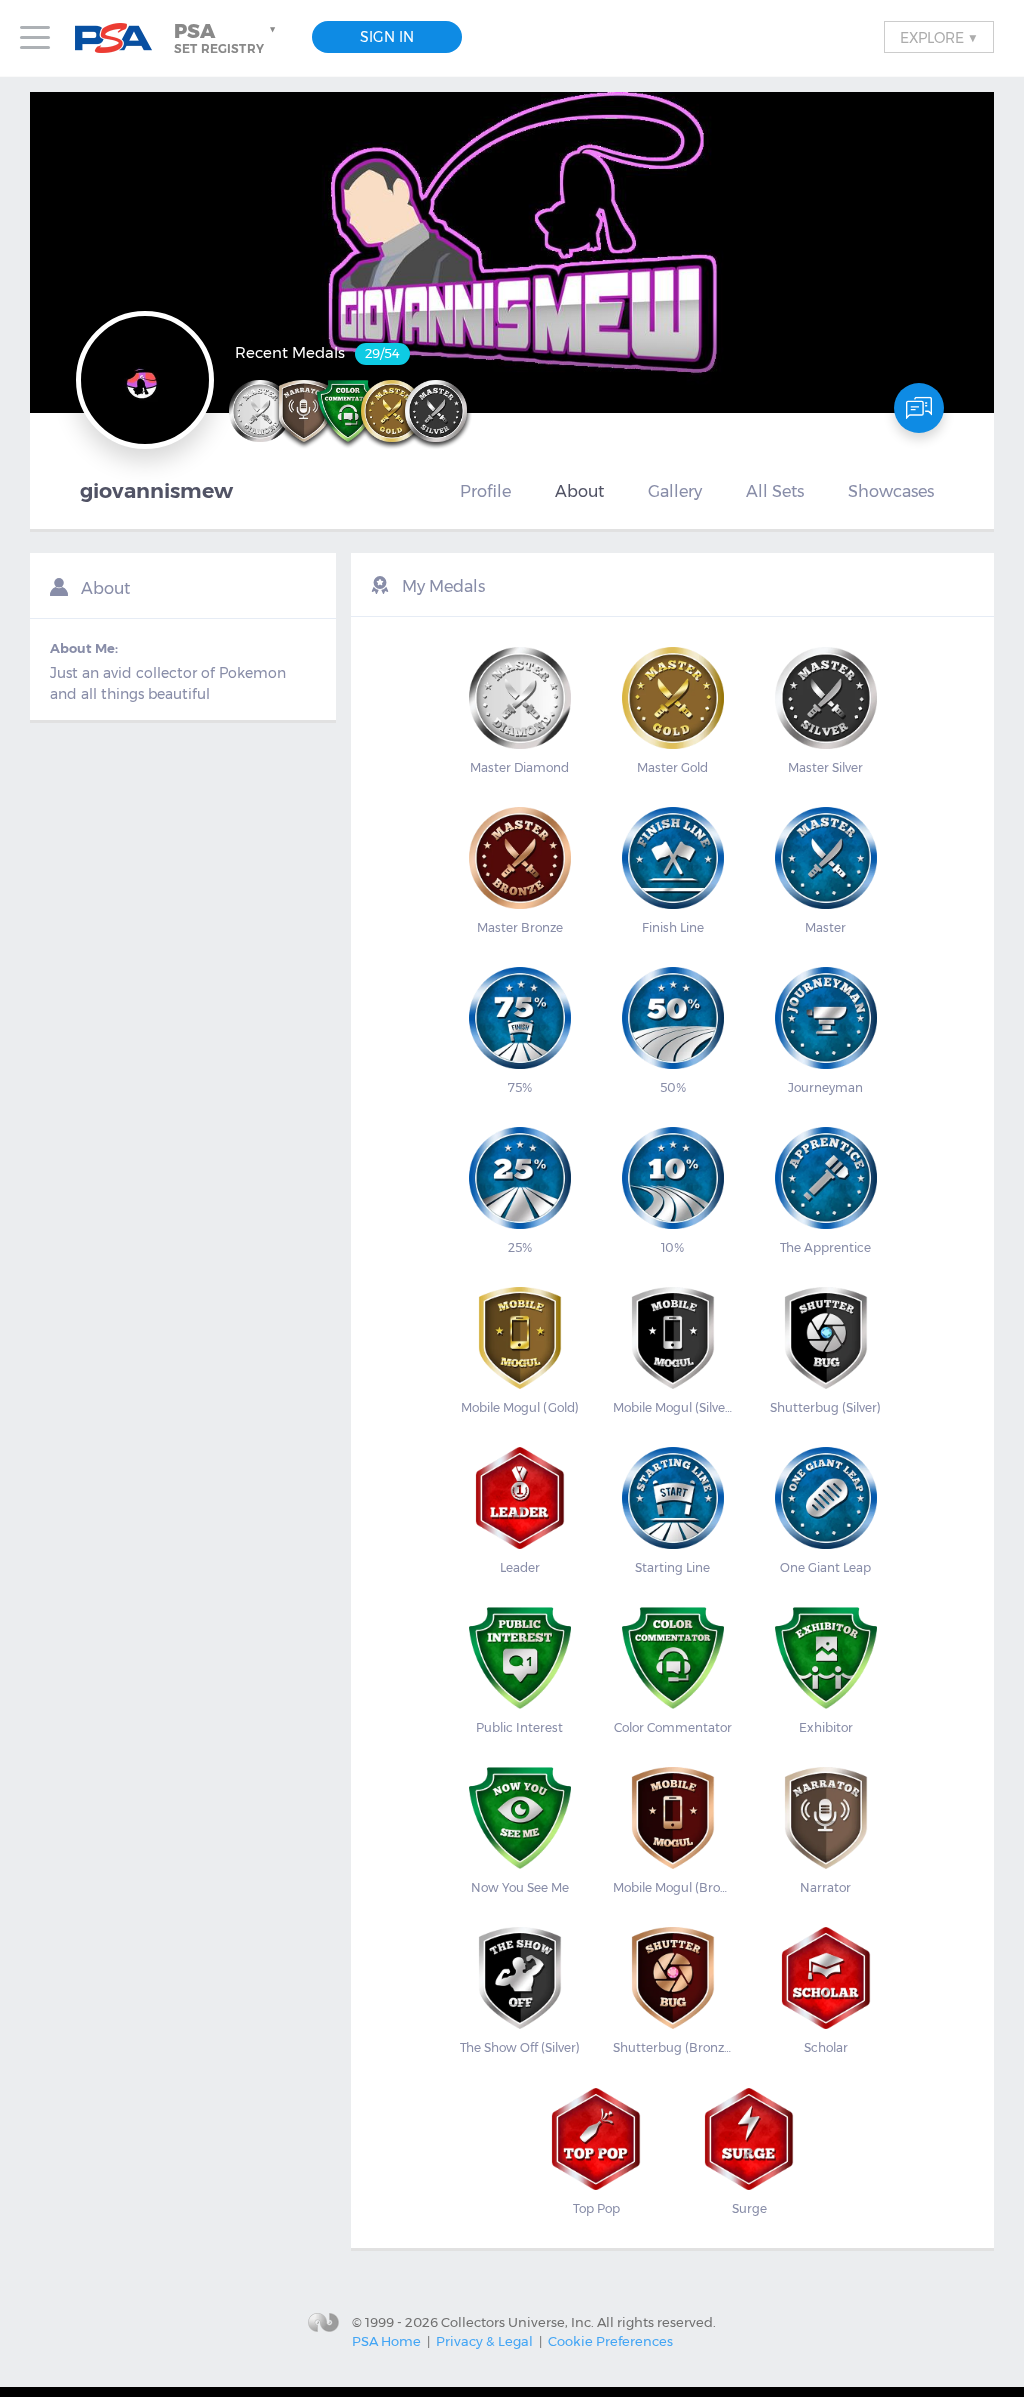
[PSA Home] (121, 38)
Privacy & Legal (484, 2341)
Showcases (891, 491)
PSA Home (386, 2341)
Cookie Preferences (610, 2341)
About (579, 491)
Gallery (675, 491)
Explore (939, 37)
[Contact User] (919, 408)
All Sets (775, 491)
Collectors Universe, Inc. (517, 2321)
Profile (485, 491)
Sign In (387, 37)
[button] (227, 38)
